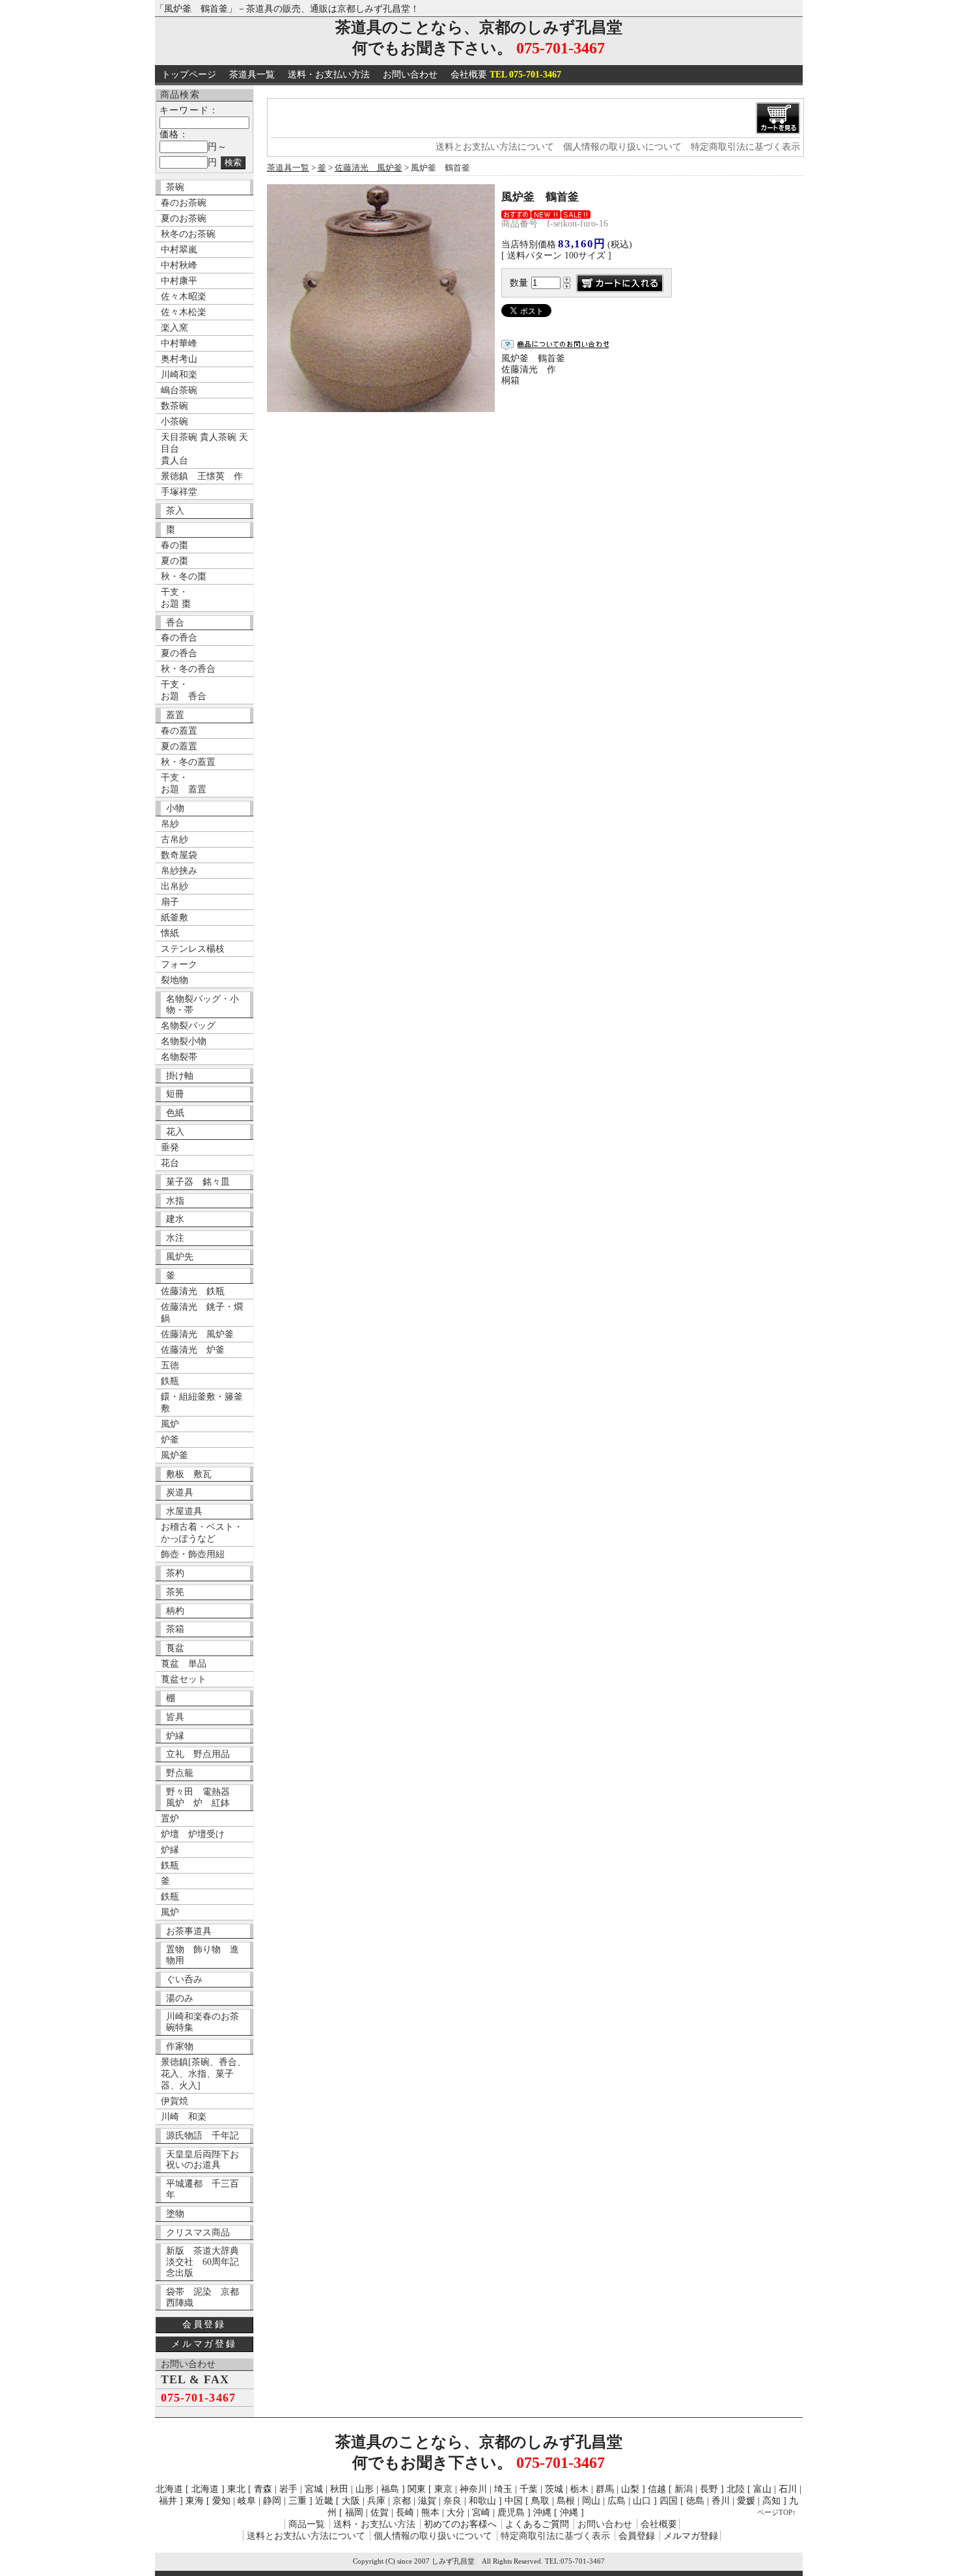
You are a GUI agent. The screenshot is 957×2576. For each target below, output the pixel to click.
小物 (175, 808)
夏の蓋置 (179, 746)
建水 (175, 1219)
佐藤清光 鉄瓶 (193, 1291)
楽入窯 (174, 328)
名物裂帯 (179, 1057)
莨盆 (175, 1648)
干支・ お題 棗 (176, 598)
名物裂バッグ (188, 1026)
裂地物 (174, 980)
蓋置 (175, 715)
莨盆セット (184, 1679)
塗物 (175, 2214)
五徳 (170, 1365)
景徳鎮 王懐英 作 (202, 476)
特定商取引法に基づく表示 (745, 147)
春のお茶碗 (184, 203)
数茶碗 (174, 406)
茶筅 (175, 1592)
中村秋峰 (179, 265)
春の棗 (174, 545)
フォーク (179, 964)
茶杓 (175, 1573)
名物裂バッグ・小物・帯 (202, 1004)
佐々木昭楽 (184, 297)
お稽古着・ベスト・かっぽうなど (202, 1533)
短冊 (175, 1094)
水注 (175, 1238)
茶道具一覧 (252, 75)
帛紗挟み (179, 871)
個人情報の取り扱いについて (622, 147)
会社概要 (506, 75)
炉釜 (170, 1440)
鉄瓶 (170, 1381)
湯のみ (180, 1998)
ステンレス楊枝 (193, 949)
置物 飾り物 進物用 (202, 1955)
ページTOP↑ (777, 2512)
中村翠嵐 (179, 250)
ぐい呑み (184, 1979)
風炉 (170, 1424)
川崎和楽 (179, 375)
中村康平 (179, 281)
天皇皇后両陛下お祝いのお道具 (202, 2160)
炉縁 (175, 1736)
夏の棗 (174, 561)
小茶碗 (174, 422)
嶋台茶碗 (179, 390)
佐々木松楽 (184, 312)
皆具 (175, 1717)
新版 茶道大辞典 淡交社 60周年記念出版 (207, 2262)
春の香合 (179, 638)
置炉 (170, 1819)
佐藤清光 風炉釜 (197, 1334)
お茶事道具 (189, 1931)
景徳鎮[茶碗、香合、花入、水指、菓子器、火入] (203, 2074)
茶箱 (175, 1629)
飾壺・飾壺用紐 (193, 1554)
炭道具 (180, 1492)
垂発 (170, 1147)
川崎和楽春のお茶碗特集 (202, 2022)
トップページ (189, 75)
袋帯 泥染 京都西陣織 (202, 2297)
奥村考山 (179, 359)
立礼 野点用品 (198, 1754)
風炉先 (180, 1257)
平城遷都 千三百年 (202, 2189)
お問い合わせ (410, 75)
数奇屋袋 (179, 855)
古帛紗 (174, 839)
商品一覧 (307, 2524)
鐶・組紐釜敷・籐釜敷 (202, 1403)
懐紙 (170, 933)
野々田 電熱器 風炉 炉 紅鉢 (202, 1797)
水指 (175, 1201)
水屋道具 (184, 1511)
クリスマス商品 (198, 2233)
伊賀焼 (174, 2101)
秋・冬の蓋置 (188, 762)
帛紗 (170, 824)
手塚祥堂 (179, 492)
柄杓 (175, 1611)
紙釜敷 (174, 918)
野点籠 (180, 1773)
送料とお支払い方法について (495, 147)
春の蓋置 (179, 731)
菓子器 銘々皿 (198, 1182)
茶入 (175, 511)
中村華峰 (179, 343)
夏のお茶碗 (184, 218)
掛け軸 (180, 1076)
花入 (175, 1132)
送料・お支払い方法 (329, 75)
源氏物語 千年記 (202, 2136)
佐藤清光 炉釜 (193, 1350)
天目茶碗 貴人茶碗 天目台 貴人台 (204, 449)
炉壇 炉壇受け (193, 1834)
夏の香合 (179, 653)
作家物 (180, 2046)
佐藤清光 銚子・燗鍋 (202, 1313)
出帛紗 (174, 886)
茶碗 (175, 187)
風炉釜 (174, 1455)
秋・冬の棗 (184, 576)
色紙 (175, 1113)
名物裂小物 (184, 1041)
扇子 (170, 902)
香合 (175, 623)
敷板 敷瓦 (189, 1474)
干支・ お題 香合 (184, 690)
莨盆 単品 (184, 1664)
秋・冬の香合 (188, 669)
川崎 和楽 (184, 2117)
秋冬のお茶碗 (188, 234)
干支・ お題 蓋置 (184, 783)
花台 (170, 1163)
